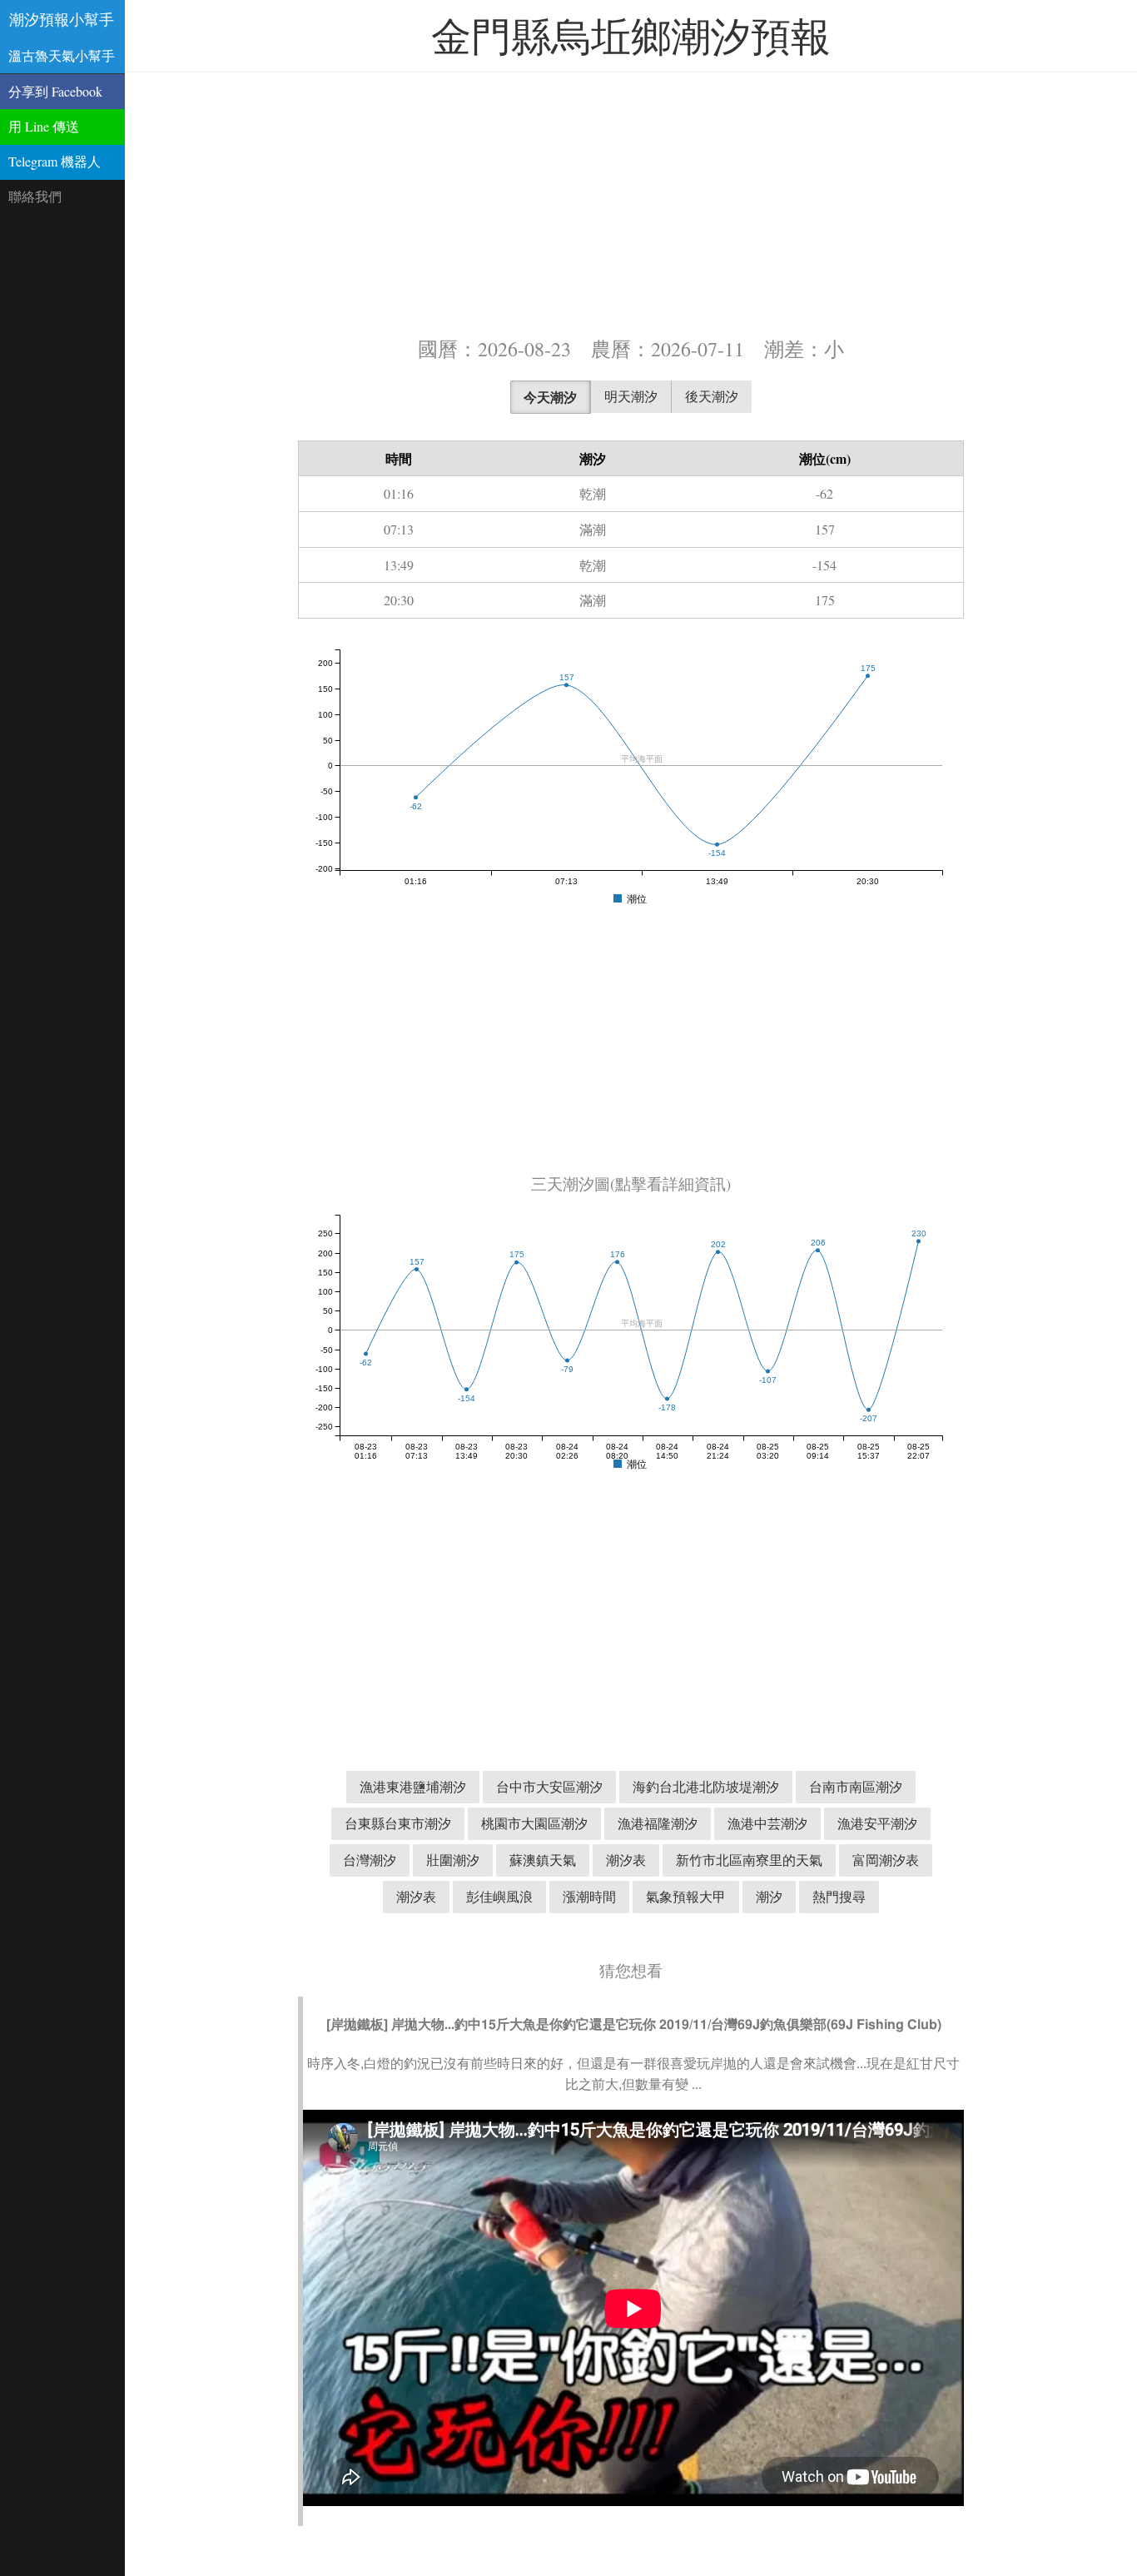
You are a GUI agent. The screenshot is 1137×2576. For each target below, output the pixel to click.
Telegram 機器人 (55, 161)
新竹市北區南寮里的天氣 (749, 1860)
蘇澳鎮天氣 (543, 1860)
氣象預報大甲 (686, 1896)
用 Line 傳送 (44, 126)
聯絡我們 (35, 196)
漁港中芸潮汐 (767, 1823)
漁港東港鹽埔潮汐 (413, 1786)
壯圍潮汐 (453, 1860)
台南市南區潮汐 (856, 1786)
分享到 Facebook (55, 91)
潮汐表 (626, 1860)
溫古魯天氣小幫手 (62, 55)
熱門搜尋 (839, 1896)
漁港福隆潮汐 (658, 1823)
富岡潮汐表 (886, 1860)
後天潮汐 (712, 396)
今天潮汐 (550, 397)
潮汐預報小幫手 (62, 19)
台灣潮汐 (370, 1860)
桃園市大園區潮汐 (534, 1823)
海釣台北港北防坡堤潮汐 (706, 1786)
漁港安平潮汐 (877, 1823)
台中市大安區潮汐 (549, 1786)
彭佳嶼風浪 (499, 1896)
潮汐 (769, 1896)
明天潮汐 (631, 396)
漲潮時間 (589, 1896)
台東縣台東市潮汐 (398, 1823)
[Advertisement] (631, 202)
